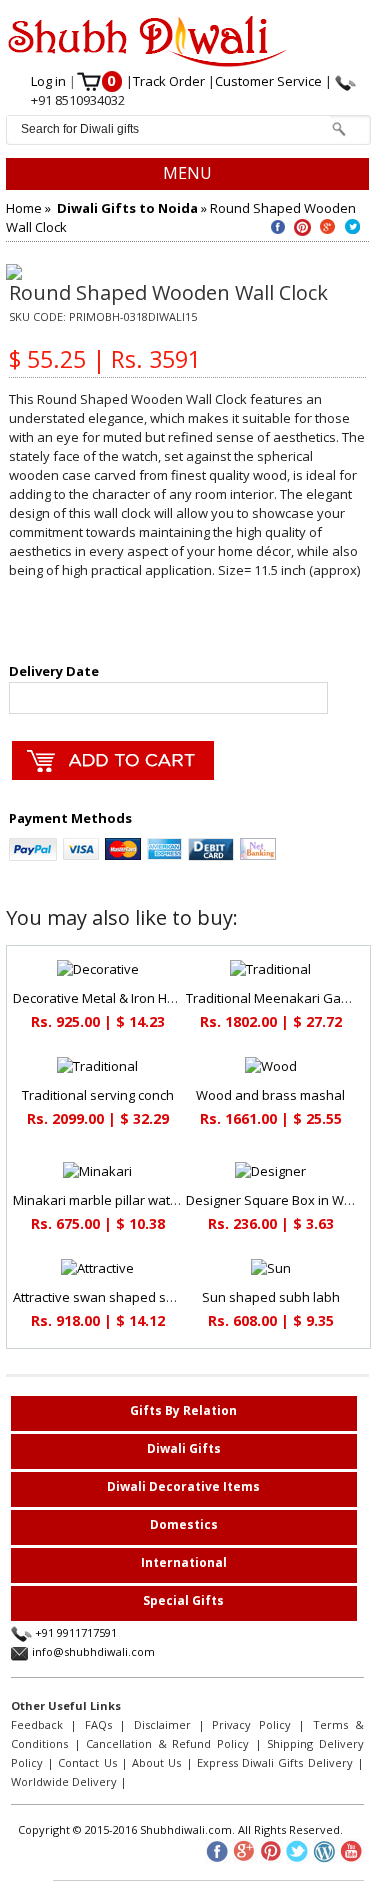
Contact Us (87, 1762)
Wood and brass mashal (270, 1095)
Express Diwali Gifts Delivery (275, 1762)
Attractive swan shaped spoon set (116, 1297)
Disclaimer (162, 1724)
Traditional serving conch (98, 1095)
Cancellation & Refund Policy (167, 1743)
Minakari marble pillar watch (98, 1200)
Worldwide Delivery (64, 1781)
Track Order (170, 81)
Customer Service (270, 81)
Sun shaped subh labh (271, 1297)
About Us (156, 1762)
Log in (50, 81)
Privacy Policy (251, 1724)
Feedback (37, 1724)
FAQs (98, 1724)
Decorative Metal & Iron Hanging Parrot (131, 998)
